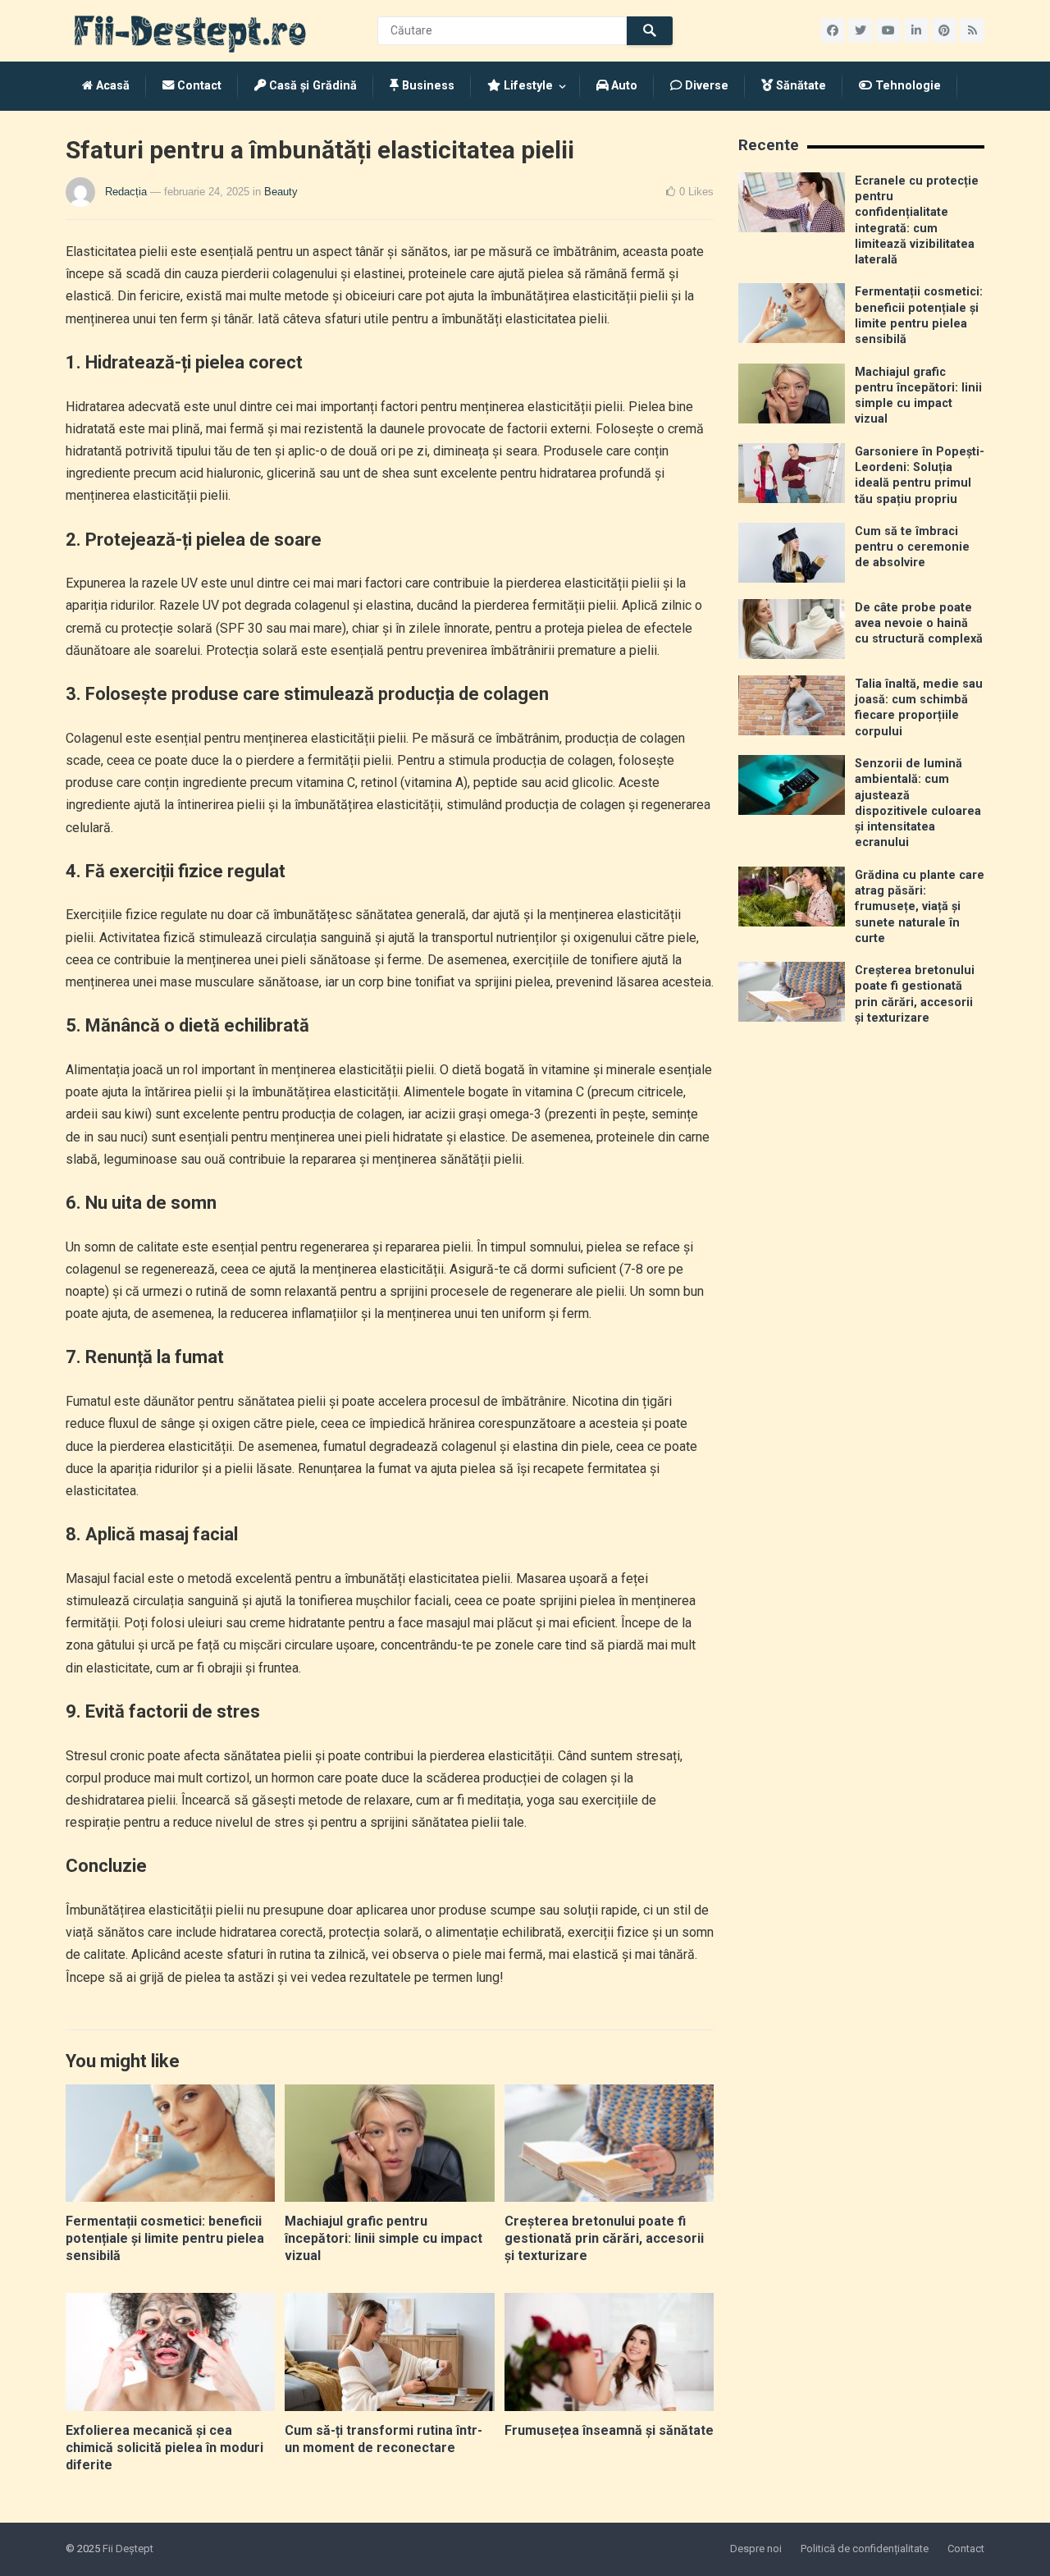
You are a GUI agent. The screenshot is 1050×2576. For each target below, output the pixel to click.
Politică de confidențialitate (865, 2549)
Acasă (111, 86)
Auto (623, 86)
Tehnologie (906, 86)
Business (427, 86)
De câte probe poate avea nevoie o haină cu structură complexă (919, 624)
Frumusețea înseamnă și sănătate (609, 2430)
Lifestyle (527, 86)
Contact (198, 86)
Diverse (705, 86)
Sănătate (799, 86)
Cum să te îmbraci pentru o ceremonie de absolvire (912, 547)
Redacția (126, 192)
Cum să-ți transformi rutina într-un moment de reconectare (383, 2439)
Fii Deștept (128, 2549)
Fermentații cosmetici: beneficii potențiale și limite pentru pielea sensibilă (165, 2238)
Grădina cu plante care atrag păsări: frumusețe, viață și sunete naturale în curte (920, 907)
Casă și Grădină (311, 86)
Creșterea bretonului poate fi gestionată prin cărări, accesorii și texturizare (604, 2238)
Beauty (281, 192)
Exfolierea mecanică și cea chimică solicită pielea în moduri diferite (164, 2448)
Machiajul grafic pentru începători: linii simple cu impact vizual (383, 2238)
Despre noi (756, 2549)
